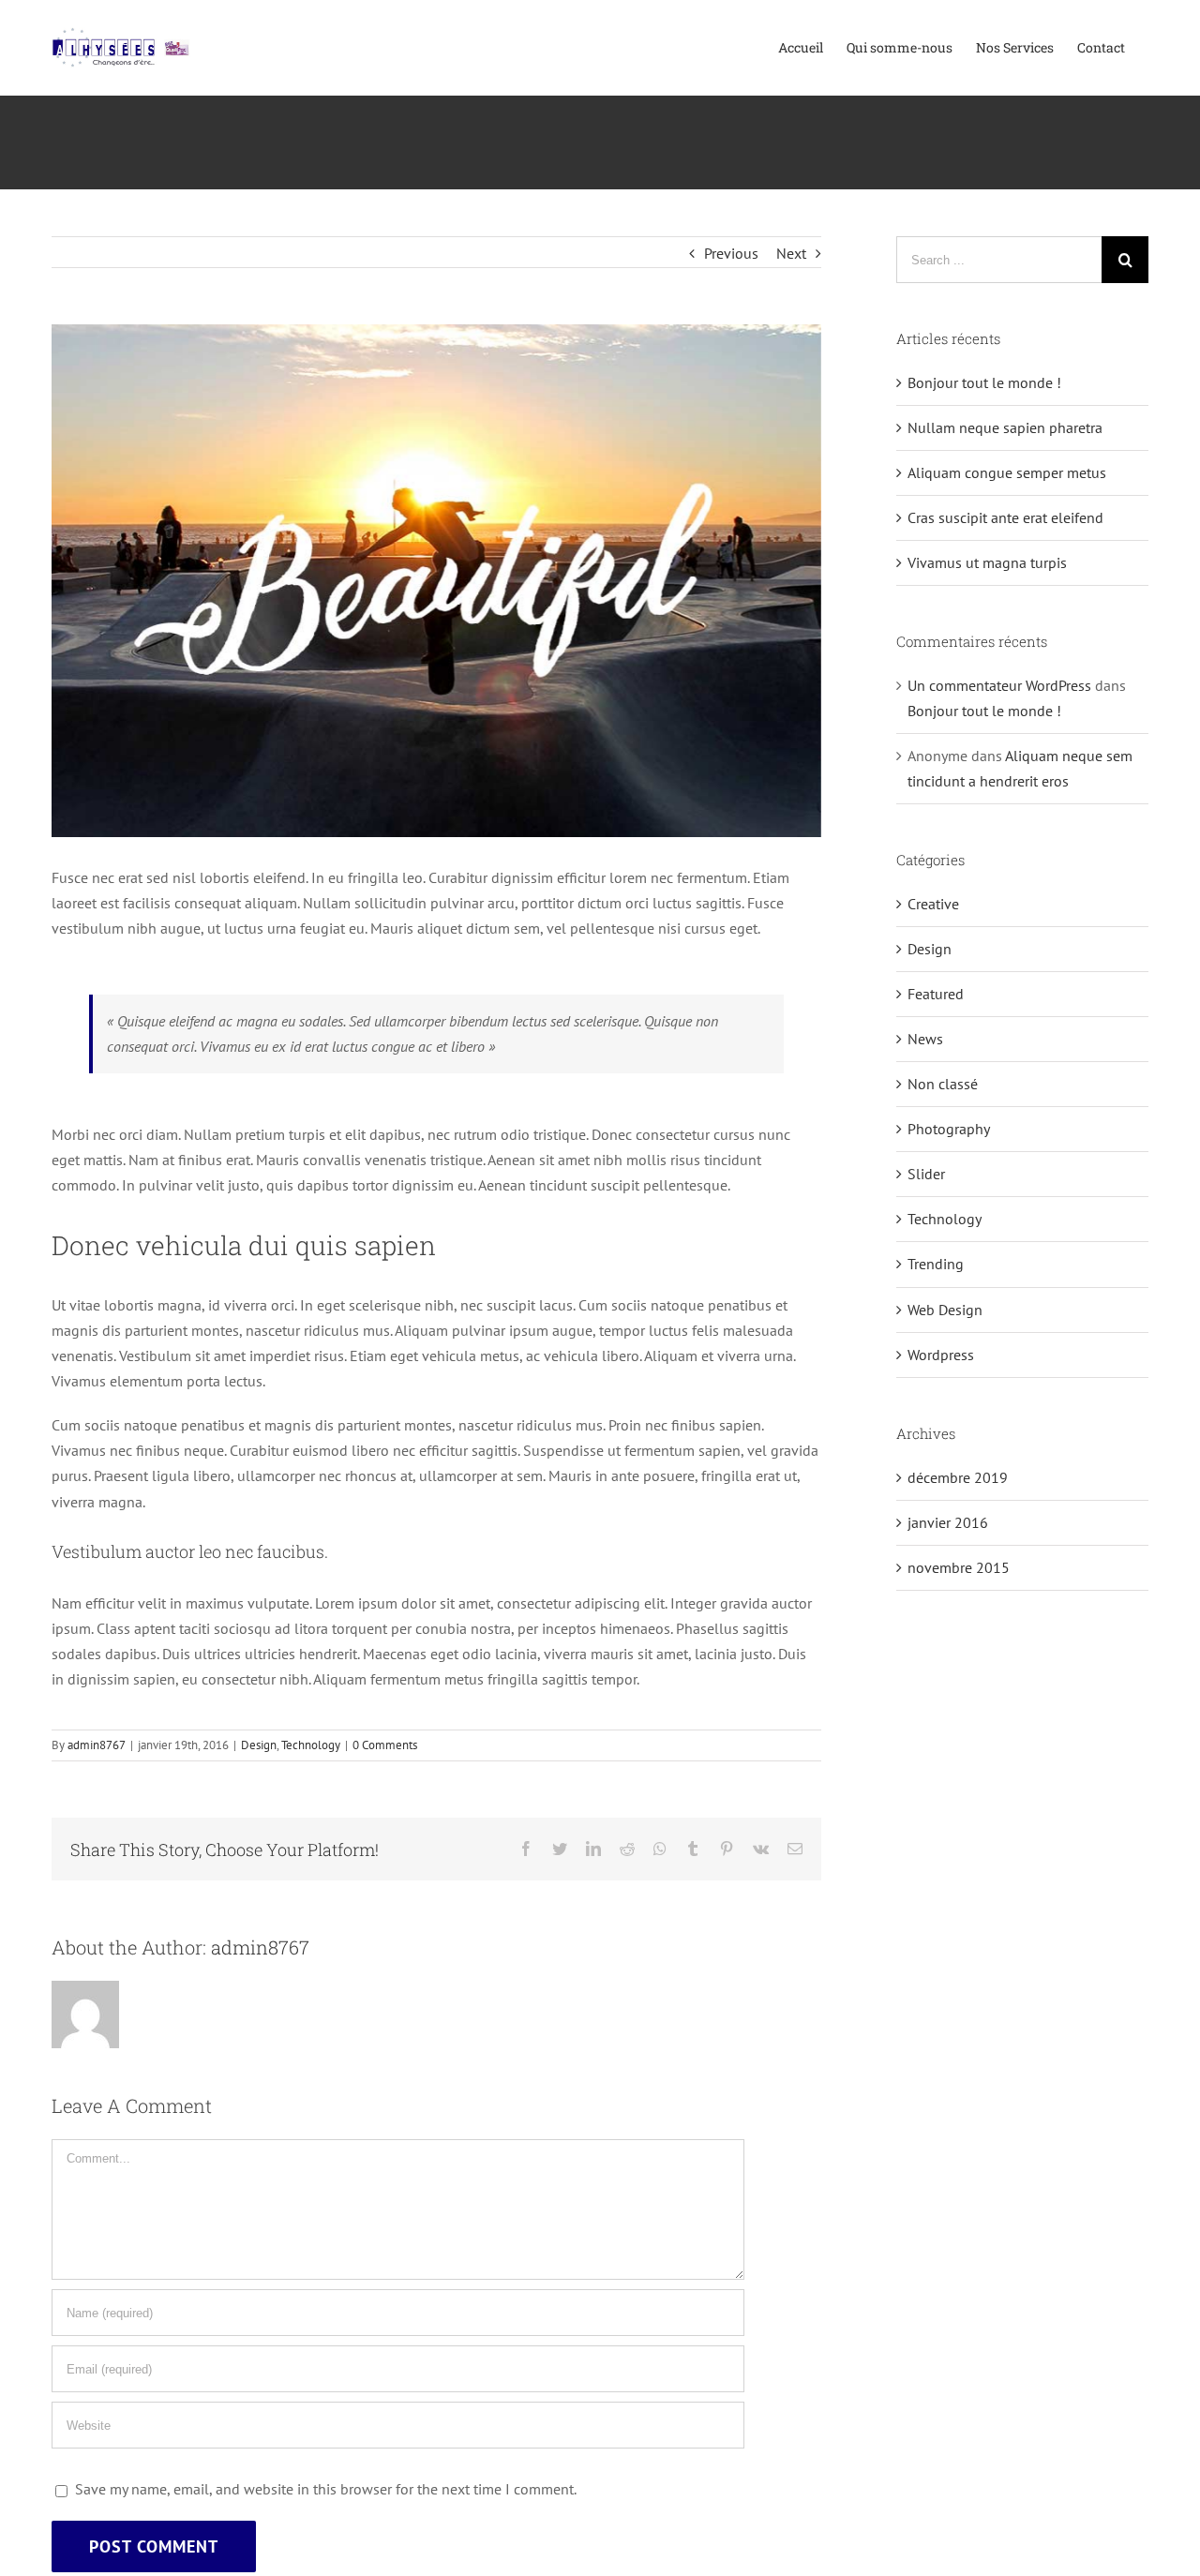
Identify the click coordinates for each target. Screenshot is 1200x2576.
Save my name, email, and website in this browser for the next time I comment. (326, 2489)
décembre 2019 (958, 1477)
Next (791, 253)
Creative (933, 904)
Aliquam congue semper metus (1007, 472)
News (925, 1039)
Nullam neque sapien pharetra (1005, 427)
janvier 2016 (948, 1522)
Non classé (943, 1084)
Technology (311, 1745)
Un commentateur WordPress (999, 685)
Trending (936, 1264)
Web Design (945, 1310)
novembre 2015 (959, 1567)
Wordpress (941, 1355)
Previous (731, 253)
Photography (949, 1129)
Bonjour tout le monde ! (984, 382)
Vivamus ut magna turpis (987, 562)
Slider (926, 1174)
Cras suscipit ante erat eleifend (1005, 517)
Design (259, 1745)
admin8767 (97, 1745)
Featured (936, 994)
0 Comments (385, 1745)
